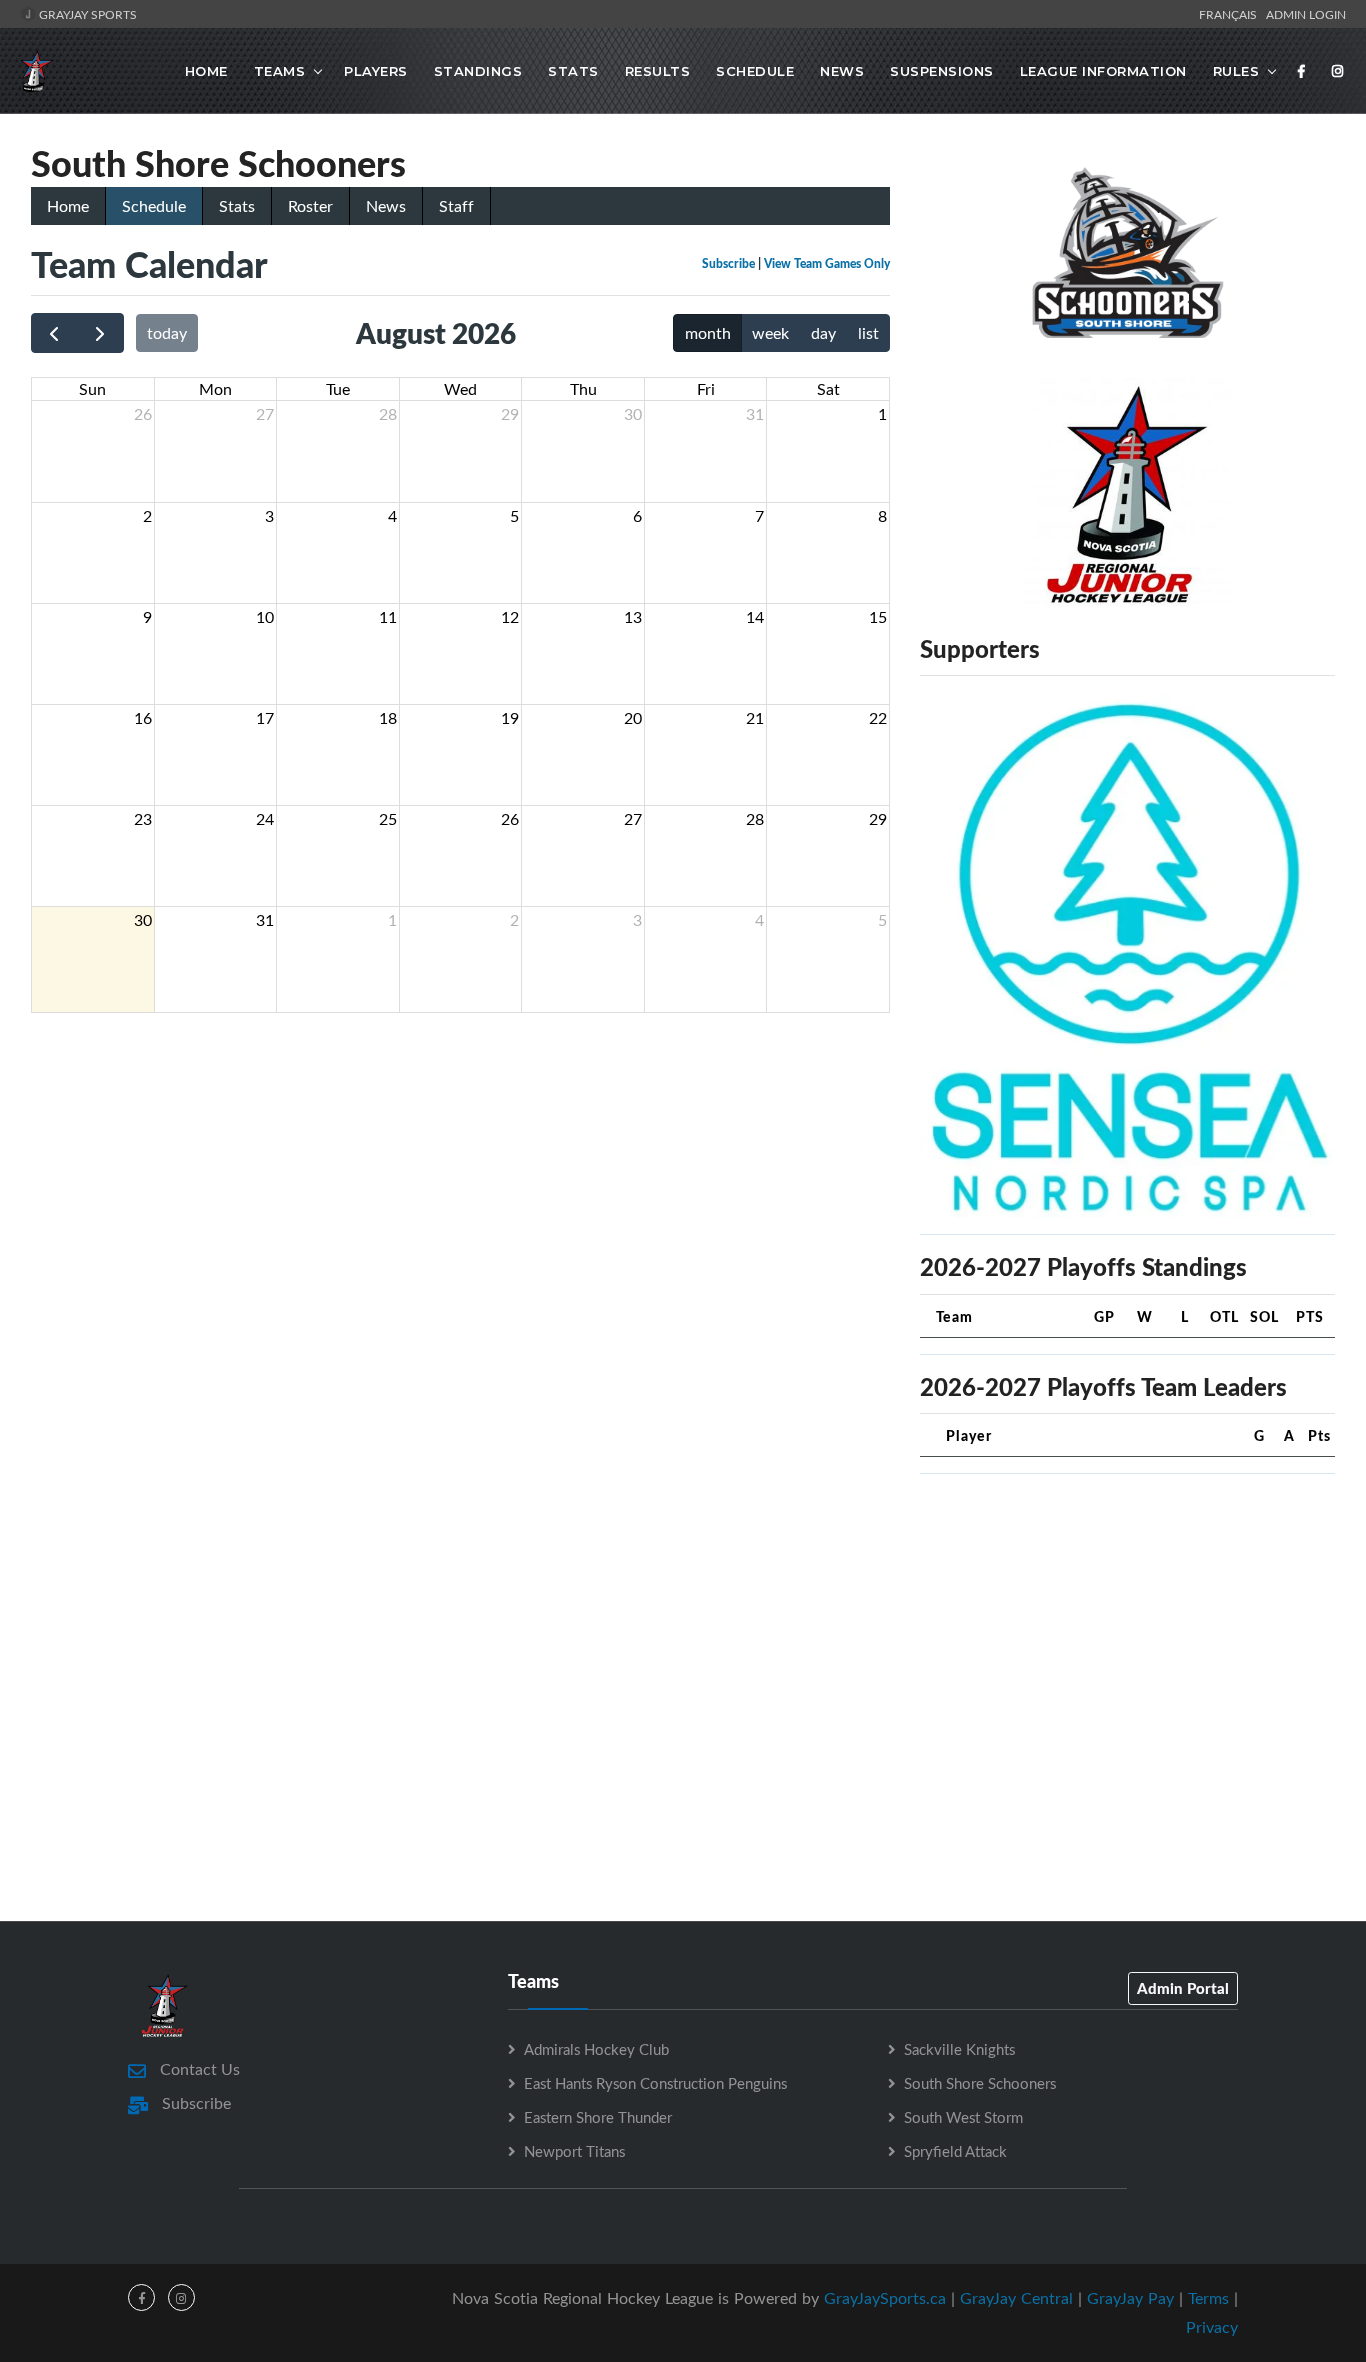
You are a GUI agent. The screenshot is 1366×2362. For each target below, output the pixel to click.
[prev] (54, 333)
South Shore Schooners (980, 2083)
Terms (1208, 2298)
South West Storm (963, 2117)
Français (1231, 14)
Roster (310, 206)
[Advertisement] (1127, 1630)
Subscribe (728, 263)
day (823, 333)
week (770, 333)
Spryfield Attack (955, 2151)
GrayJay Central (1016, 2298)
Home (206, 71)
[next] (100, 333)
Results (658, 71)
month (708, 333)
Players (376, 71)
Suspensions (942, 71)
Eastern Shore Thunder (598, 2117)
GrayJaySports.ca (885, 2298)
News (842, 71)
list (868, 333)
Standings (478, 71)
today (167, 333)
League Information (1103, 71)
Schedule (755, 71)
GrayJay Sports (86, 14)
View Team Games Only (827, 263)
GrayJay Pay (1130, 2298)
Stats (573, 71)
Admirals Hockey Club (596, 2049)
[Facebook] (1302, 71)
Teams (280, 71)
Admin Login (1306, 14)
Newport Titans (574, 2151)
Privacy (1212, 2327)
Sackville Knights (959, 2049)
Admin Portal (1183, 1988)
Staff (456, 206)
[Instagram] (1338, 71)
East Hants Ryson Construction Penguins (655, 2083)
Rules (1236, 71)
